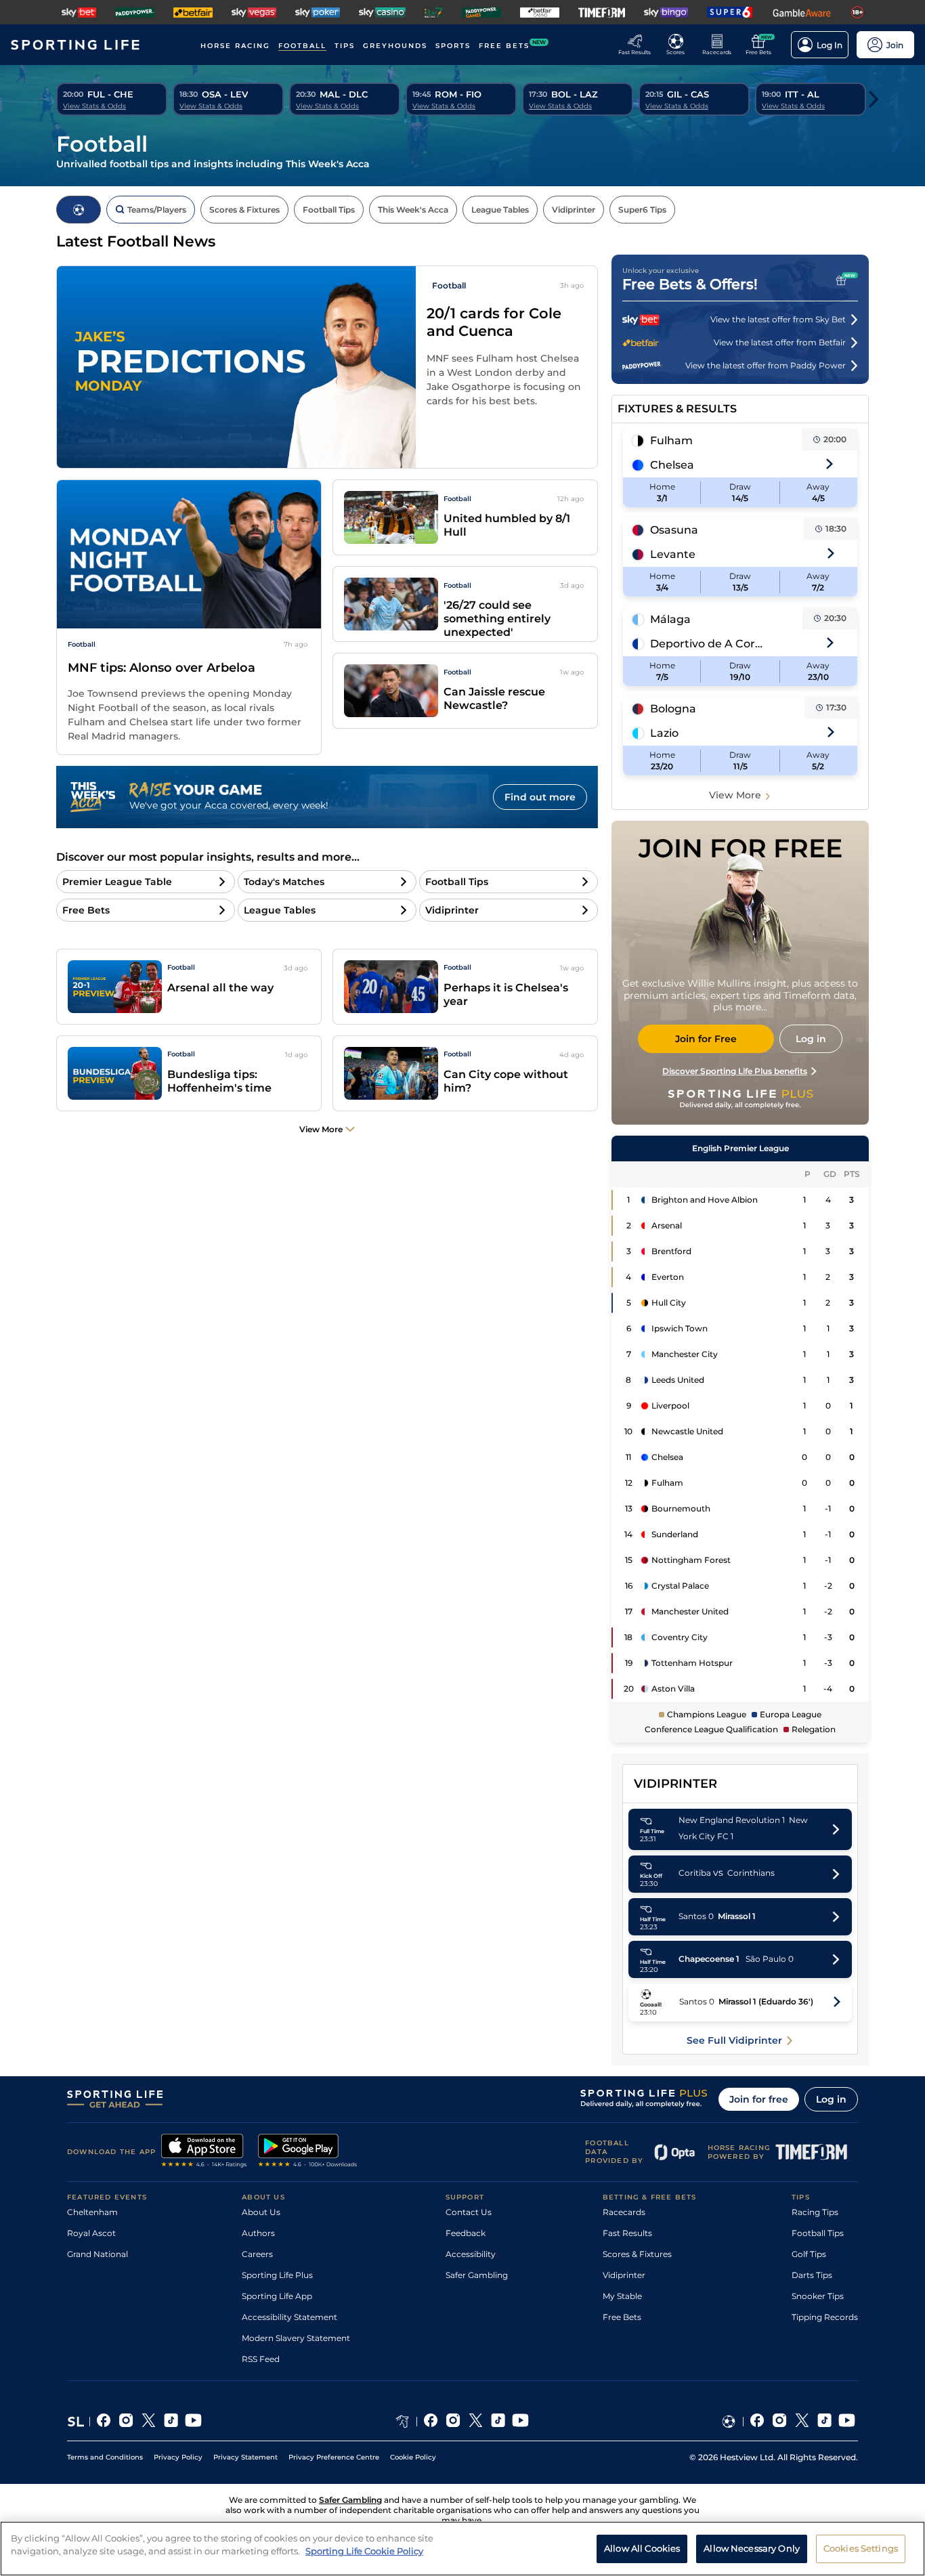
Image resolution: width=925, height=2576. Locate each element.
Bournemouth (681, 1508)
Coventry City (680, 1637)
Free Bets (622, 2317)
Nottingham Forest (691, 1560)
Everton (668, 1277)
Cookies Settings (861, 2548)
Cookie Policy (413, 2457)
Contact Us (469, 2212)
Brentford (671, 1251)
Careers (257, 2254)
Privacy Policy (178, 2457)
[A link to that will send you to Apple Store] (204, 2152)
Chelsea (672, 465)
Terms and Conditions (105, 2457)
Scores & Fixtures (637, 2254)
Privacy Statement (245, 2457)
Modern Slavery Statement (296, 2338)
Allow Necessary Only (752, 2548)
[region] (462, 2549)
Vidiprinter (624, 2275)
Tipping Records (825, 2317)
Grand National (98, 2254)
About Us (261, 2212)
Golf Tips (809, 2254)
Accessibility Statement (289, 2317)
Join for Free (706, 1039)
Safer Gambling (477, 2275)
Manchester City (685, 1354)
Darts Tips (812, 2275)
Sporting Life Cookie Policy (364, 2551)
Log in (831, 2099)
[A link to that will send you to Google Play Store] (308, 2152)
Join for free (759, 2099)
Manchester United (690, 1611)
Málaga (670, 619)
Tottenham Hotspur (692, 1663)
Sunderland (675, 1534)
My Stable (622, 2296)
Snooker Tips (818, 2296)
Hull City (669, 1303)
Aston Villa (673, 1689)
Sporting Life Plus (277, 2275)
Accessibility (471, 2254)
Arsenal (667, 1225)
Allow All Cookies (642, 2548)
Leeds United (678, 1380)
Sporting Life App (277, 2296)
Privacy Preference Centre (334, 2457)
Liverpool (670, 1405)
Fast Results (627, 2233)
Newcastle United (687, 1431)
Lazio (664, 733)
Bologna (673, 709)
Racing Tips (815, 2212)
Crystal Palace (680, 1586)
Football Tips (818, 2233)
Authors (258, 2233)
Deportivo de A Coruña (707, 644)
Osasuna (674, 530)
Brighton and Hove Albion (705, 1200)
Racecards (624, 2212)
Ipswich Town (680, 1328)
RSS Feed (261, 2359)
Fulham (671, 441)
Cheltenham (92, 2212)
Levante (673, 554)
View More (735, 795)
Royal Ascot (91, 2233)
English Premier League (740, 1148)
